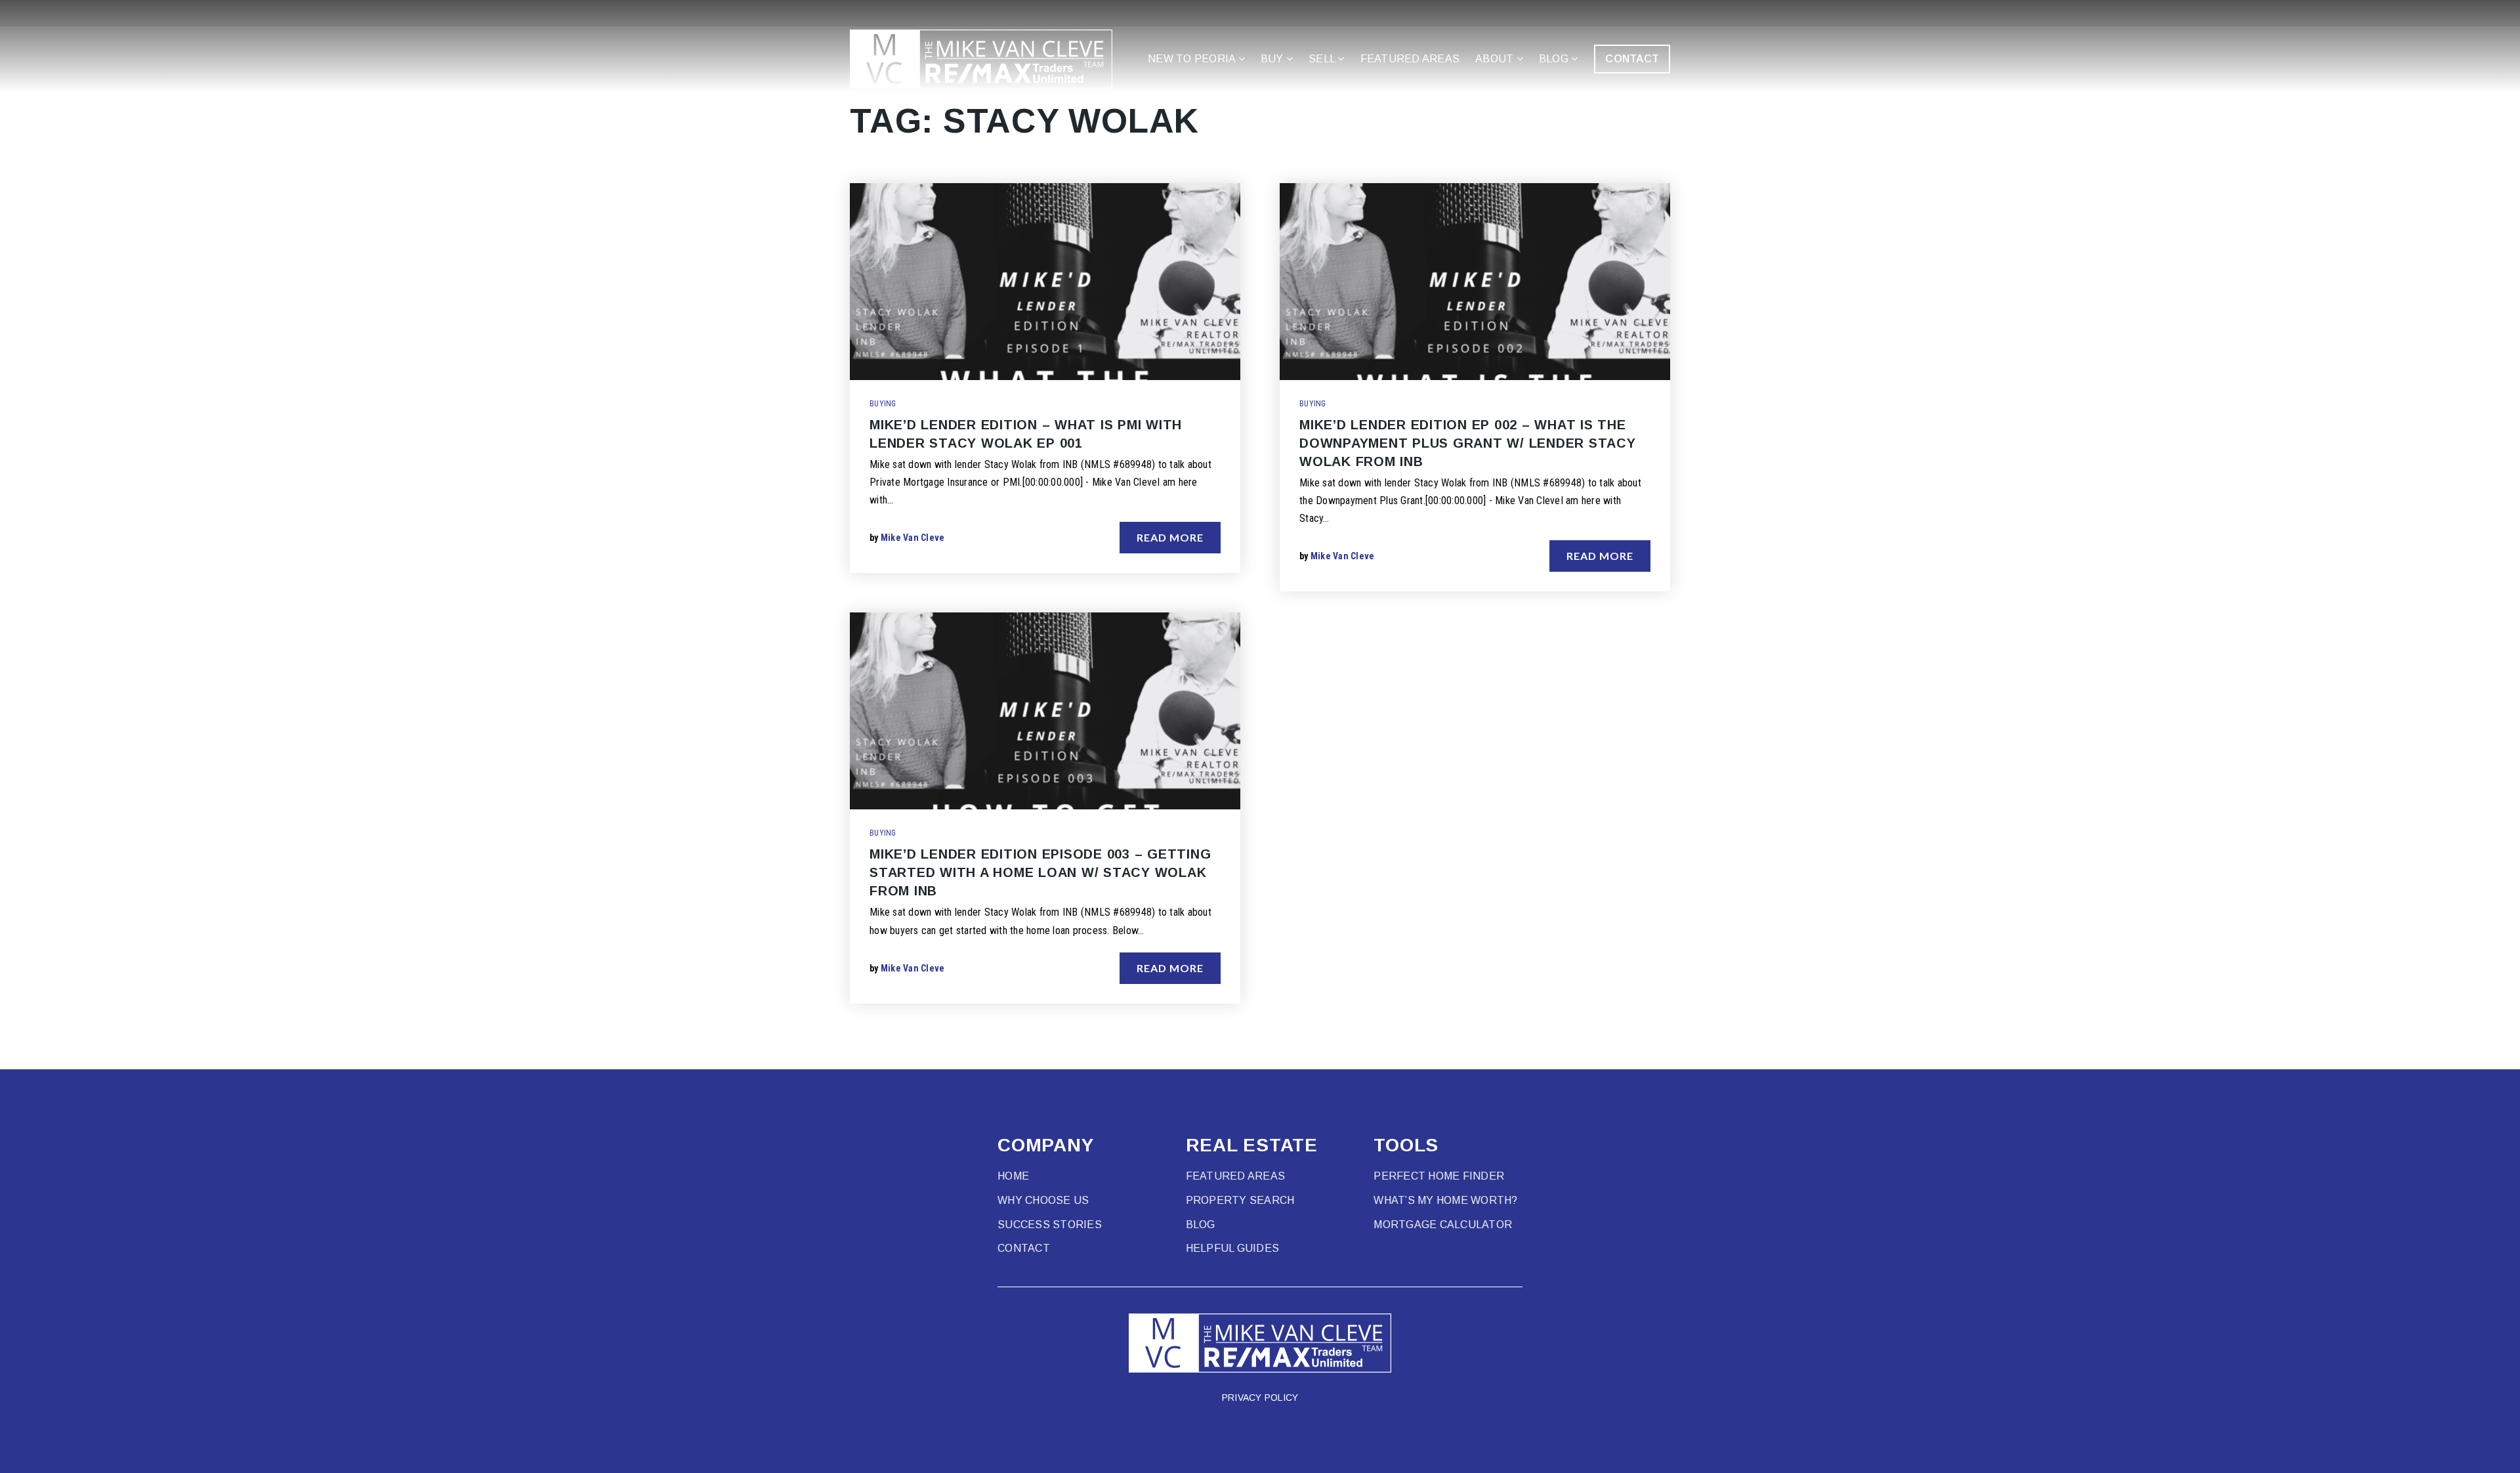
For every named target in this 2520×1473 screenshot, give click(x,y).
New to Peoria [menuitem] (1193, 59)
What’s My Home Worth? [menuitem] (1445, 1200)
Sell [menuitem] (1323, 59)
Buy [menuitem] (1273, 59)
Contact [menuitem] (1024, 1248)
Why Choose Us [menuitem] (1043, 1200)
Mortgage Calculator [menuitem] (1443, 1225)
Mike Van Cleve (913, 538)
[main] (1260, 535)
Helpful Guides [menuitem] (1233, 1248)
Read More (1170, 537)
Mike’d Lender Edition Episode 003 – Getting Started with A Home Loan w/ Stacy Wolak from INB (1040, 872)
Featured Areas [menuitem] (1410, 59)
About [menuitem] (1496, 59)
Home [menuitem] (1013, 1176)
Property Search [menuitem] (1240, 1200)
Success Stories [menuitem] (1050, 1225)
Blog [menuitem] (1555, 59)
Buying (883, 404)
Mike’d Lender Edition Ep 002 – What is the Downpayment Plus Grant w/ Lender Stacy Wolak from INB (1468, 443)
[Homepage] (981, 59)
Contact (1632, 59)
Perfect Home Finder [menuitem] (1439, 1176)
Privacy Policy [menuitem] (1260, 1398)
